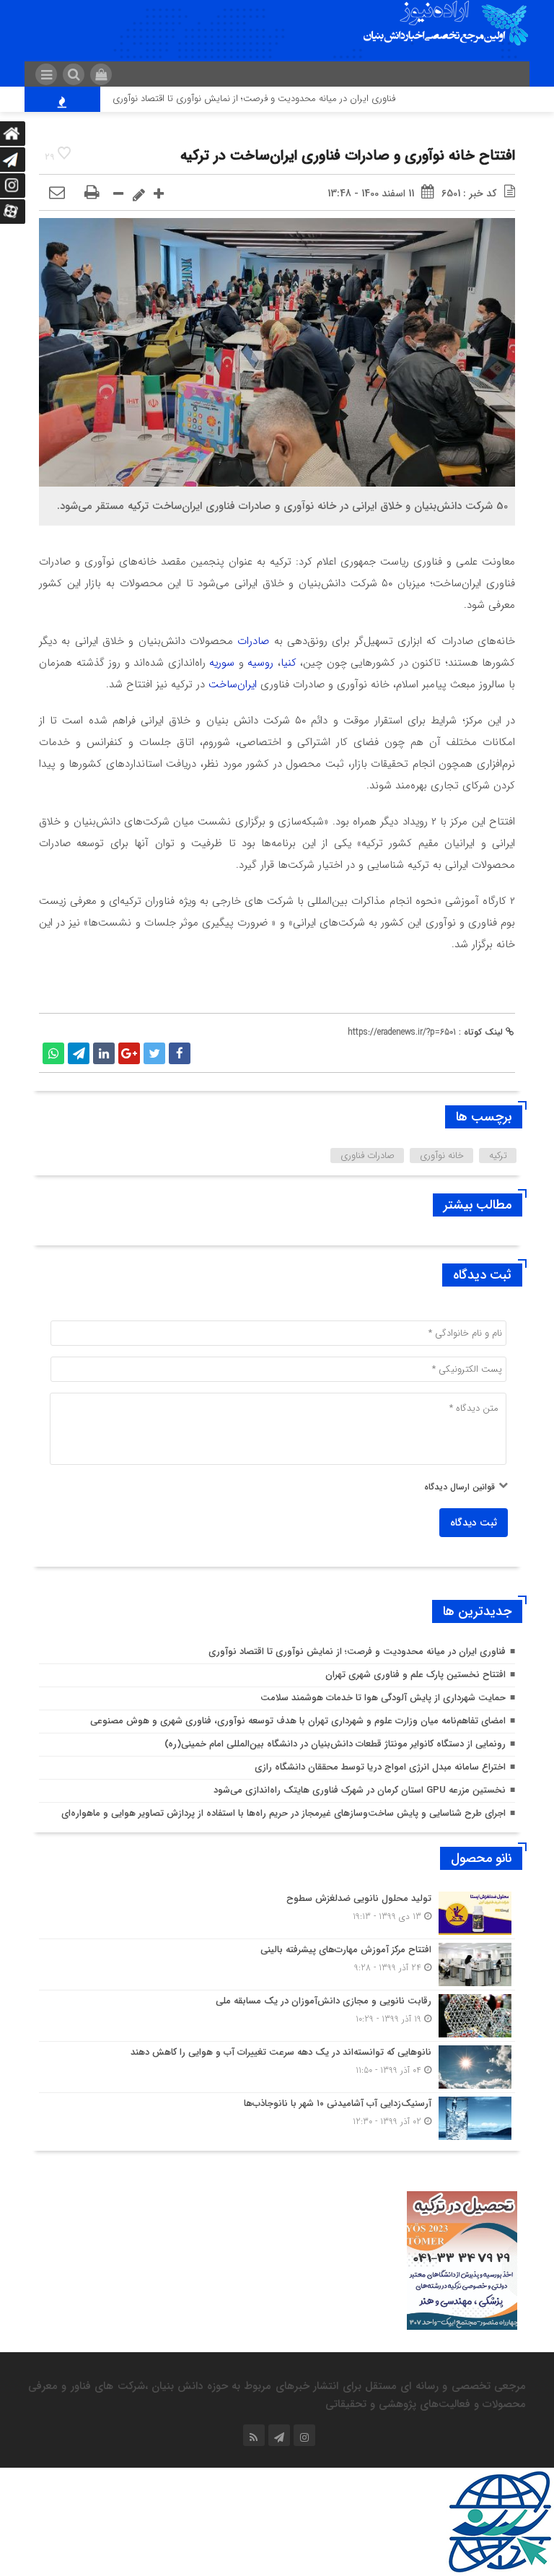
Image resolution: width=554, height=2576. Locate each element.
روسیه (260, 663)
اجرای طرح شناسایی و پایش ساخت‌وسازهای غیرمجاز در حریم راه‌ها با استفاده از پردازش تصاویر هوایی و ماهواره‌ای (283, 1813)
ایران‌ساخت (233, 684)
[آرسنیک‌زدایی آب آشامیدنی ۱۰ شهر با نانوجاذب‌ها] (277, 2116)
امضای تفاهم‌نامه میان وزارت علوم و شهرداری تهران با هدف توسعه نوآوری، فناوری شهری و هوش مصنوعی (298, 1721)
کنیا (289, 663)
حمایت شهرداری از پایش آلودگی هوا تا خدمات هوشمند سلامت (383, 1698)
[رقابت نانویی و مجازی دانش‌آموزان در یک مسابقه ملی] (277, 2016)
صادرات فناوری (368, 1156)
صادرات (253, 641)
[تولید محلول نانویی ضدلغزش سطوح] (277, 1913)
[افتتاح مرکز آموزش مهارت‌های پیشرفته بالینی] (277, 1964)
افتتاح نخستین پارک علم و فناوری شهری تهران (415, 1675)
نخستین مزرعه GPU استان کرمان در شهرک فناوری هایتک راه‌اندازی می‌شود (360, 1790)
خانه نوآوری (442, 1156)
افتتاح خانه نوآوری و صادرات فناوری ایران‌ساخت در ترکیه (348, 156)
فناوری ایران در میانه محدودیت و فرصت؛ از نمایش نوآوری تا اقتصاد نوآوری (287, 99)
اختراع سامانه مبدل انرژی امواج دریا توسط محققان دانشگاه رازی (380, 1767)
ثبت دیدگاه (474, 1523)
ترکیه (498, 1156)
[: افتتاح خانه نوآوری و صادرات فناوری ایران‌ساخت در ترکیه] (57, 193)
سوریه (222, 663)
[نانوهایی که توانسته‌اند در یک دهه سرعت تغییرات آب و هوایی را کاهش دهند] (277, 2067)
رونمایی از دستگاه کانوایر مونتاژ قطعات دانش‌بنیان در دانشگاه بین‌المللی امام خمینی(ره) (335, 1744)
